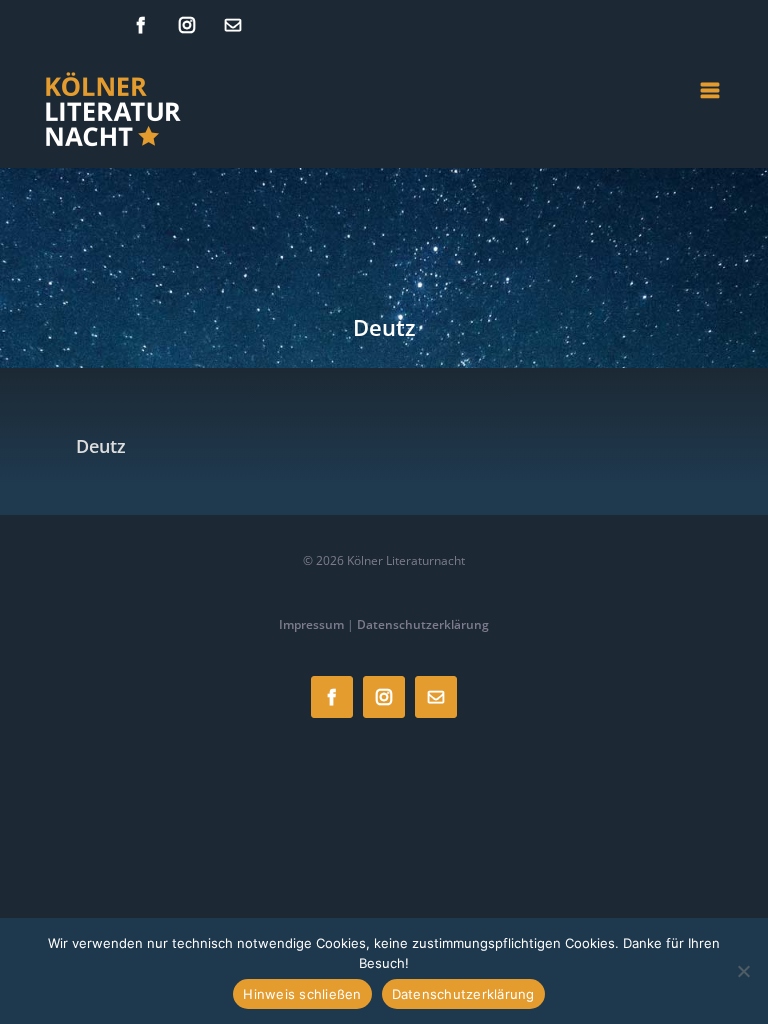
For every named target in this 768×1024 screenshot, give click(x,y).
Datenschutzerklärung (423, 624)
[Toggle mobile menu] (711, 90)
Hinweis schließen (302, 994)
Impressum (311, 624)
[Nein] (743, 971)
